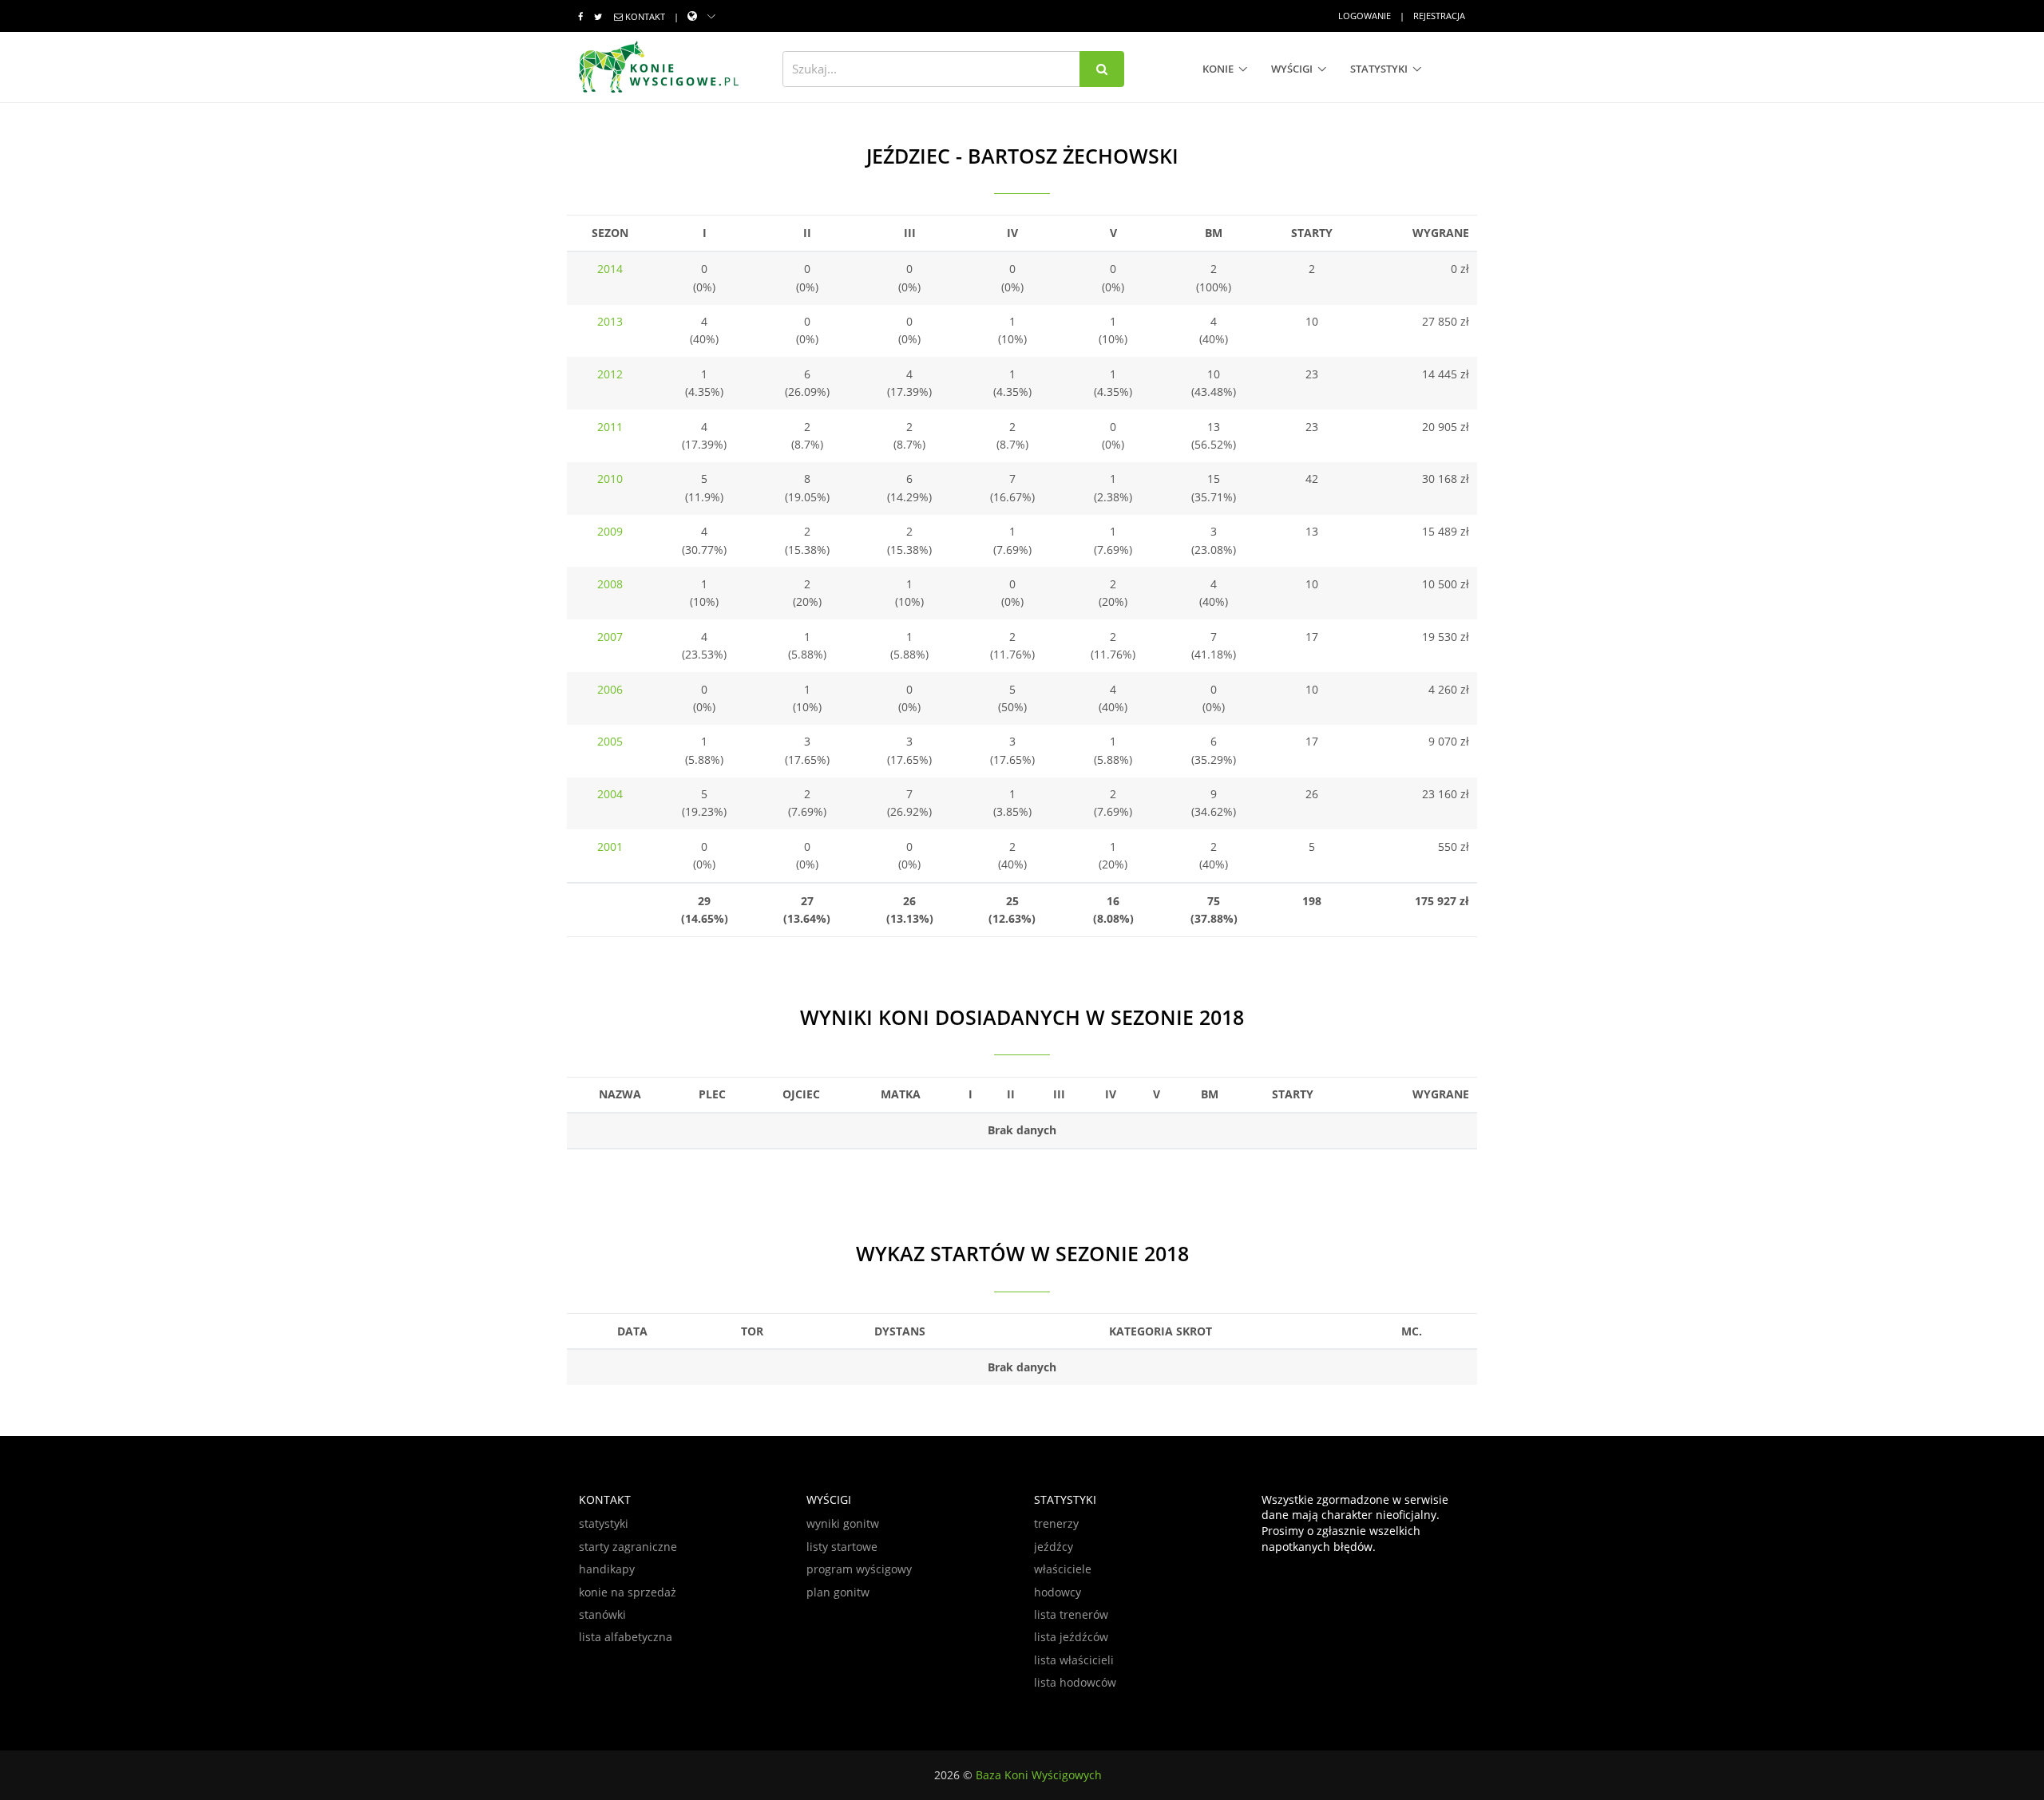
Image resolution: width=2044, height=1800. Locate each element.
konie (1218, 69)
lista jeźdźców (1071, 1637)
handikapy (607, 1569)
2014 (610, 269)
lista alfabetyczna (626, 1637)
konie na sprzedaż (628, 1592)
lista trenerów (1071, 1614)
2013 (610, 321)
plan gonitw (838, 1592)
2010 (610, 479)
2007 (610, 637)
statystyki (1379, 69)
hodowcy (1058, 1592)
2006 (610, 689)
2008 (610, 584)
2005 (610, 741)
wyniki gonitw (843, 1523)
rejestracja (1439, 16)
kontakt (645, 16)
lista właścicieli (1074, 1660)
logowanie (1365, 16)
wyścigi (1292, 69)
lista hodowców (1075, 1682)
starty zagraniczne (628, 1547)
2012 (610, 374)
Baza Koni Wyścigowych (1039, 1775)
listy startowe (842, 1547)
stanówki (602, 1614)
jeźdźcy (1054, 1547)
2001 (610, 847)
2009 (610, 531)
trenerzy (1056, 1523)
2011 (610, 427)
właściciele (1063, 1569)
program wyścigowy (859, 1569)
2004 (610, 794)
